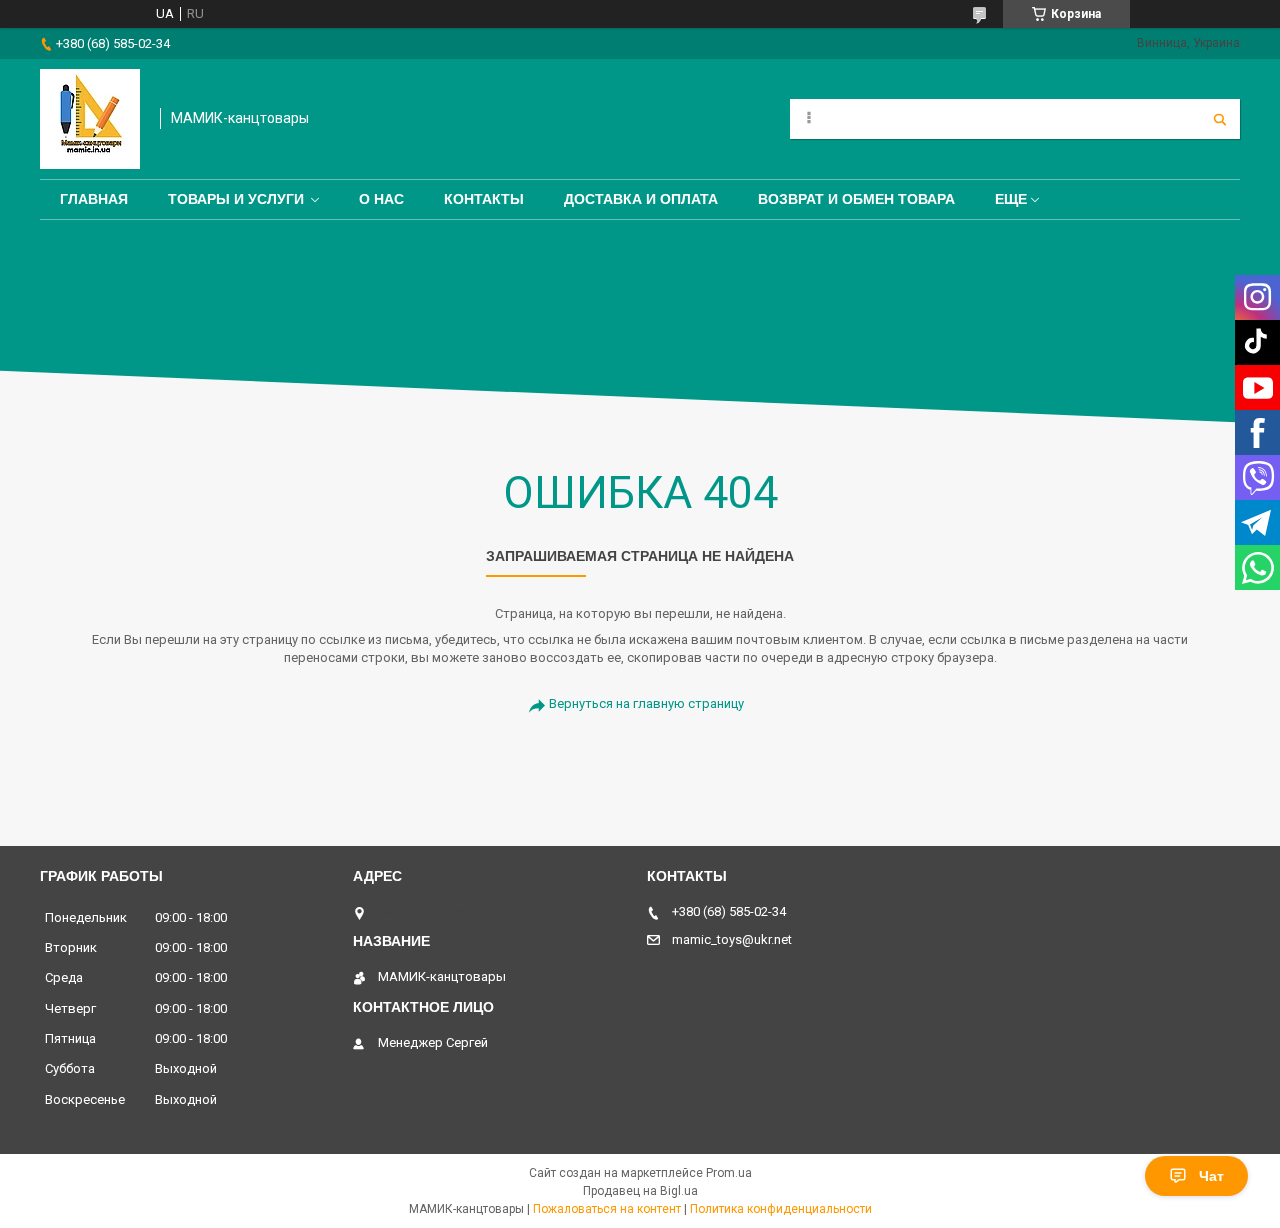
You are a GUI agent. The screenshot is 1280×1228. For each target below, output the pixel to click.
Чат (1211, 1176)
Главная (94, 199)
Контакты (484, 199)
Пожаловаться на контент (607, 1209)
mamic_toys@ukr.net (732, 939)
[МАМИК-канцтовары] (90, 119)
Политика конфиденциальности (781, 1209)
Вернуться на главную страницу (646, 703)
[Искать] (1220, 119)
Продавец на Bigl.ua (640, 1191)
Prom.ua (729, 1173)
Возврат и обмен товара (856, 199)
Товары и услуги (236, 199)
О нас (381, 199)
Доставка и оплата (641, 199)
